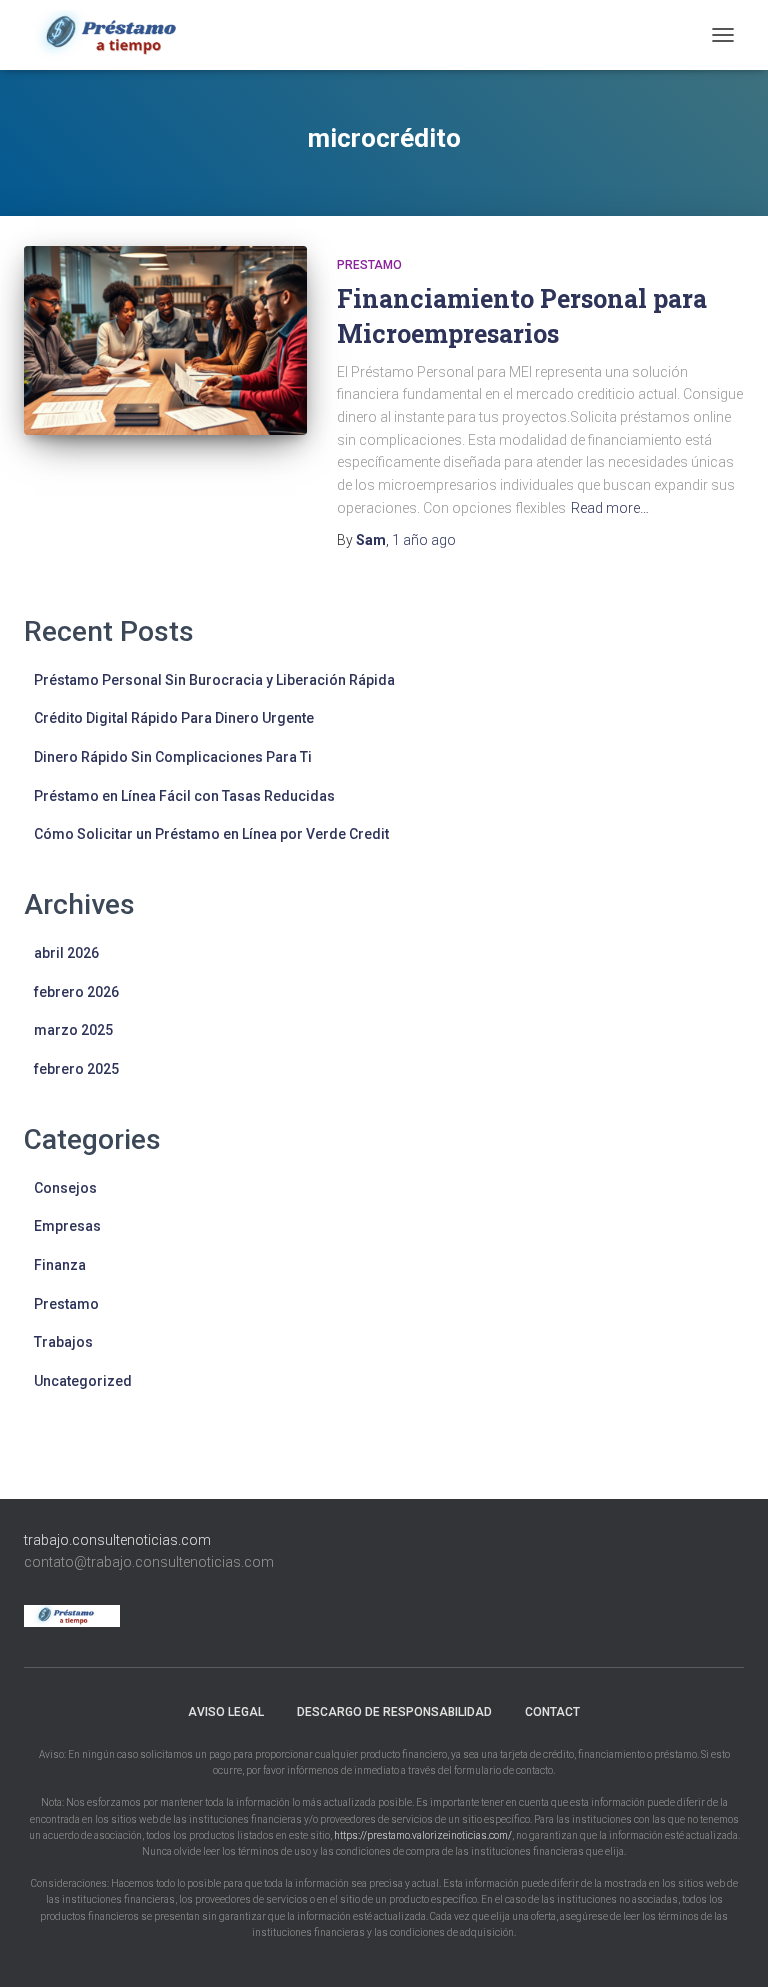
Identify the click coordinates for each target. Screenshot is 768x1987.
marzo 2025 (73, 1030)
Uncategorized (83, 1381)
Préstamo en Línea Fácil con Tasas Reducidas (184, 796)
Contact (552, 1712)
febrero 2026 (76, 992)
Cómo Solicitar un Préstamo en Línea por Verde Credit (211, 834)
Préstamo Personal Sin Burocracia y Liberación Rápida (214, 680)
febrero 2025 (76, 1069)
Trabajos (63, 1342)
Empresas (67, 1226)
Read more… (610, 508)
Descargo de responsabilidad (394, 1712)
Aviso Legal (226, 1712)
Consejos (65, 1188)
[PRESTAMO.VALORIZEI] (129, 35)
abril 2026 (66, 953)
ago (424, 540)
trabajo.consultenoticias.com (117, 1540)
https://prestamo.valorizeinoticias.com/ (423, 1835)
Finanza (60, 1265)
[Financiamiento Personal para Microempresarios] (165, 340)
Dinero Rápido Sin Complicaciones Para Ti (173, 757)
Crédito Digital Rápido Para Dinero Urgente (174, 718)
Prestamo (369, 265)
